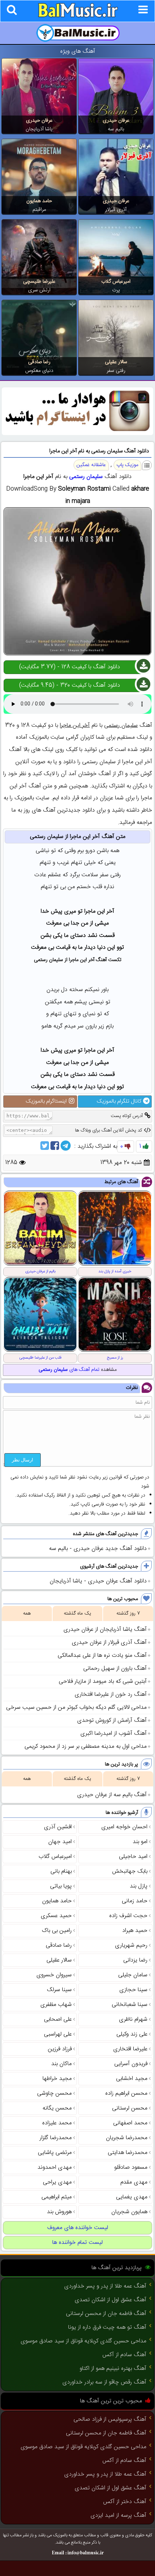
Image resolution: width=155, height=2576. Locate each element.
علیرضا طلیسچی (39, 282)
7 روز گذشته (128, 1613)
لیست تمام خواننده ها (77, 2243)
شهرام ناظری (133, 2019)
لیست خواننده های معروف (78, 2228)
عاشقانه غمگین (91, 465)
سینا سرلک (59, 1990)
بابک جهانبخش (130, 1871)
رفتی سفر (116, 371)
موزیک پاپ (127, 465)
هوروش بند (59, 2212)
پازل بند (139, 1886)
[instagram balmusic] (77, 434)
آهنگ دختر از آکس (125, 2502)
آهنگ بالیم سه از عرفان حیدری (112, 1795)
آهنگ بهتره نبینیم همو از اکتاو (113, 2369)
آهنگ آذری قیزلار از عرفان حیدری (109, 1643)
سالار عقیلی (116, 362)
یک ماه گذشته (77, 1613)
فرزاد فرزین (60, 2049)
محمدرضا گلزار (56, 2138)
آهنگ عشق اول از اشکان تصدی (110, 2300)
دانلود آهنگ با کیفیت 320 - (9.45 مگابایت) (70, 685)
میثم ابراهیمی (57, 2197)
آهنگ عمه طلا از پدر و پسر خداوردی (105, 2286)
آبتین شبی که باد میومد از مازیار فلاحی (103, 1682)
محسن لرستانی (130, 2108)
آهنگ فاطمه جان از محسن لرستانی (106, 2314)
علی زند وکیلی (132, 2034)
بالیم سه (116, 129)
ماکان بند (61, 2064)
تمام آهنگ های (69, 1370)
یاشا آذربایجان (39, 129)
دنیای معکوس (39, 371)
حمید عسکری (56, 1916)
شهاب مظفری (56, 2005)
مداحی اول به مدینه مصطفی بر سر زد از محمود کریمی (86, 1747)
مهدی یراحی (57, 2182)
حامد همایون (39, 201)
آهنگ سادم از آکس (124, 2355)
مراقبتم (39, 210)
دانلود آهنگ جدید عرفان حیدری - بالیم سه (98, 1549)
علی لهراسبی (58, 2034)
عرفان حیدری (116, 121)
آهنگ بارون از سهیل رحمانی (115, 1669)
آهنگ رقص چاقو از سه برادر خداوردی (104, 2382)
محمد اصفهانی (130, 2123)
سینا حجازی (133, 1990)
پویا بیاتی (61, 1886)
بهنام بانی (61, 1871)
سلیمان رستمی (86, 477)
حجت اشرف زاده (128, 1916)
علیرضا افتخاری (130, 2049)
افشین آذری (58, 1827)
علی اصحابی (58, 2019)
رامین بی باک (57, 1931)
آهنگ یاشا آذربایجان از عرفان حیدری (105, 1630)
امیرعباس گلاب (116, 282)
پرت (116, 290)
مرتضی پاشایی (55, 2153)
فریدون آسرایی (131, 2064)
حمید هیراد (135, 1931)
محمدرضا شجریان (127, 2138)
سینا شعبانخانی (130, 2005)
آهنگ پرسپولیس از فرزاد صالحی (110, 2419)
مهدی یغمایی (132, 2197)
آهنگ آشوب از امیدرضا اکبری (114, 1734)
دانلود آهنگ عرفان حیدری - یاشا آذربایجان (98, 1581)
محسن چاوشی (54, 2093)
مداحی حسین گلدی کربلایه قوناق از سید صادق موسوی (83, 2341)
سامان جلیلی (133, 1975)
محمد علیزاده (57, 2123)
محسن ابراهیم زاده (126, 2093)
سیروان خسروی (54, 1975)
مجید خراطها (57, 2079)
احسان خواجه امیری (124, 1827)
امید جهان (60, 1842)
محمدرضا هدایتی (128, 2153)
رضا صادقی (39, 362)
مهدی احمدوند (55, 2167)
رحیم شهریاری (131, 1945)
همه (27, 1613)
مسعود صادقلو (131, 2167)
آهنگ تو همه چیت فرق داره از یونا (107, 2327)
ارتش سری (39, 290)
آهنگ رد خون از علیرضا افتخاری (111, 1695)
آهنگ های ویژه (78, 51)
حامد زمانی (135, 1901)
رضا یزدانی (135, 1960)
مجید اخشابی (132, 2079)
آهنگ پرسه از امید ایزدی (118, 2516)
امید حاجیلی (133, 1857)
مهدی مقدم (134, 2182)
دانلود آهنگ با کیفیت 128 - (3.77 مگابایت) (70, 667)
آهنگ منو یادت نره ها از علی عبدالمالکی (102, 1656)
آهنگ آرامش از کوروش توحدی (112, 1721)
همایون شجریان (129, 2212)
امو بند (140, 1842)
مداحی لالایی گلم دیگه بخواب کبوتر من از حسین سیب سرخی (76, 1708)
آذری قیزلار (116, 210)
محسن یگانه (57, 2108)
